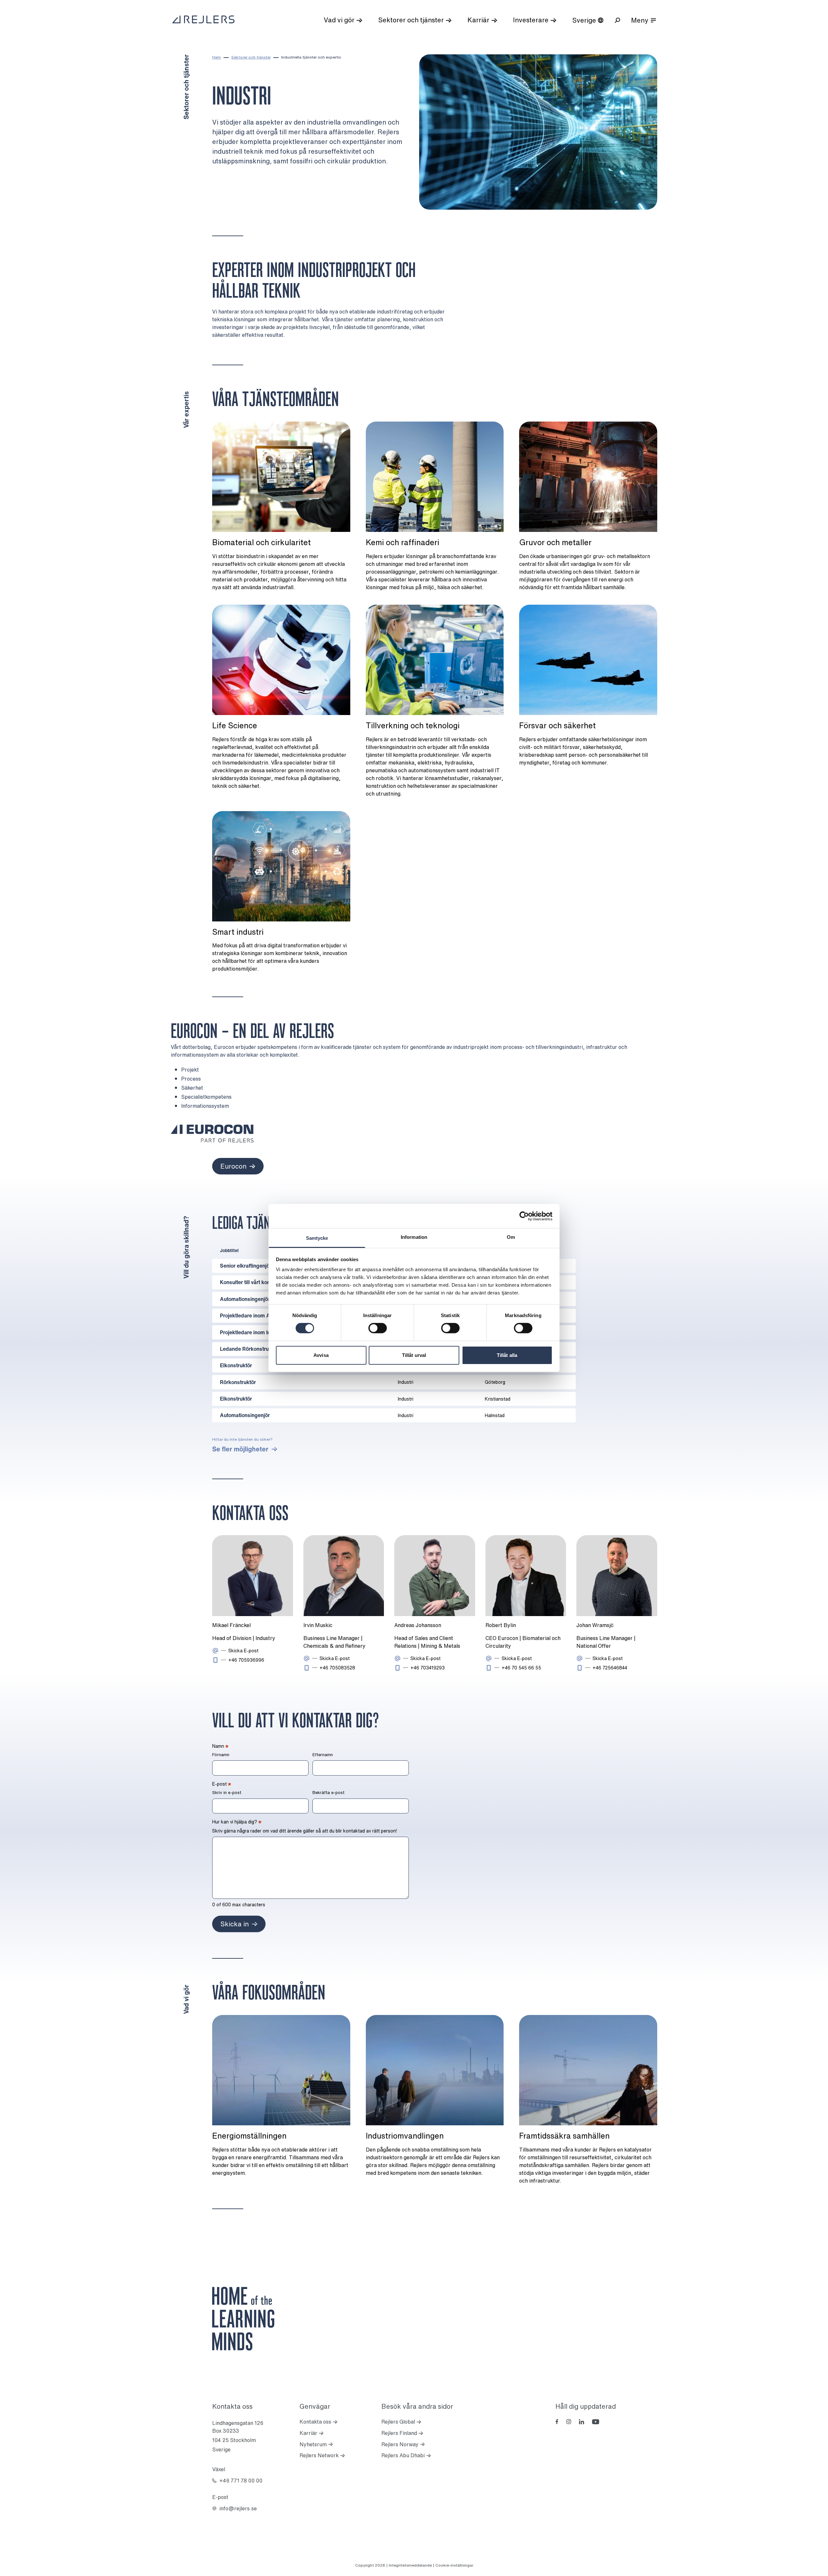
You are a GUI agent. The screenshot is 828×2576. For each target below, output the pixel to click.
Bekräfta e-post (328, 1793)
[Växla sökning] (617, 20)
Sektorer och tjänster (251, 57)
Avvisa (321, 1355)
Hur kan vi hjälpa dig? (237, 1822)
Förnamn (221, 1755)
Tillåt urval (414, 1355)
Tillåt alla (507, 1355)
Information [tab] (414, 1237)
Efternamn (323, 1755)
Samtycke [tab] (317, 1238)
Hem (217, 57)
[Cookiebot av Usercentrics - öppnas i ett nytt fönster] (524, 1216)
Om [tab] (511, 1237)
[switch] (378, 1328)
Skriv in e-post (227, 1793)
